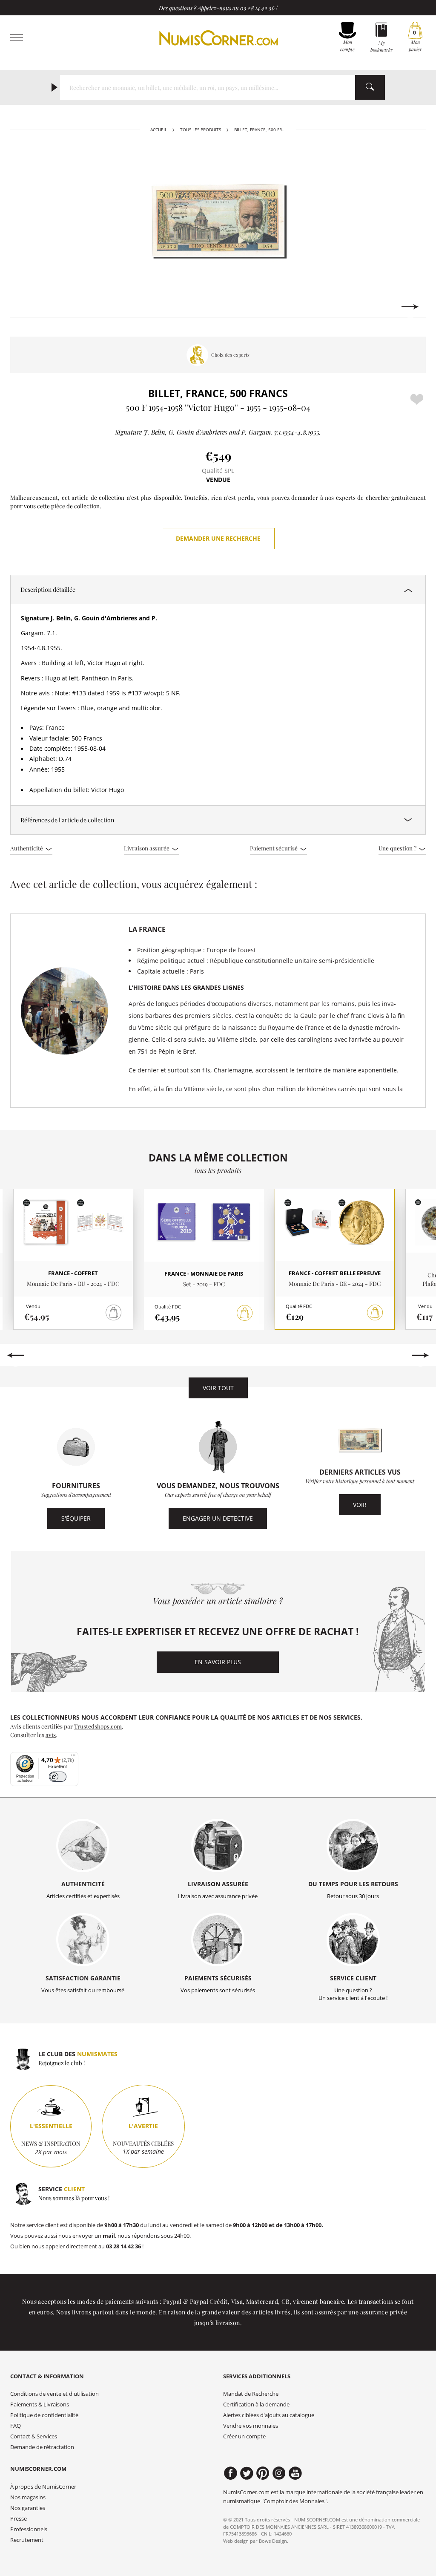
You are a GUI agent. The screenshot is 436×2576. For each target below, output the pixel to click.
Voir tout (218, 1388)
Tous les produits (201, 130)
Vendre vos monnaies (251, 2426)
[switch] (58, 1777)
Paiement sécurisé (274, 848)
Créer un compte (244, 2436)
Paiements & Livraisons (40, 2405)
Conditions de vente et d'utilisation (54, 2394)
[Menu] (73, 1757)
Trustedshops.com (98, 1726)
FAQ (16, 2426)
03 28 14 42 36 (257, 8)
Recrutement (27, 2540)
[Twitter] (247, 2473)
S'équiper (76, 1518)
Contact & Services (34, 2436)
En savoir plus (218, 1662)
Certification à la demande (256, 2405)
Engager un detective (218, 1518)
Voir (360, 1505)
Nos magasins (28, 2497)
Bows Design (273, 2541)
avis (51, 1735)
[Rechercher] (370, 87)
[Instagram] (279, 2473)
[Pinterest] (263, 2473)
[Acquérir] (245, 1313)
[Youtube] (295, 2473)
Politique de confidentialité (44, 2415)
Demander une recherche (218, 538)
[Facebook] (231, 2473)
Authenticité (27, 848)
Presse (19, 2519)
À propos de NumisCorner (43, 2487)
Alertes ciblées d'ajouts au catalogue (269, 2415)
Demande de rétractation (42, 2447)
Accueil (159, 130)
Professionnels (29, 2529)
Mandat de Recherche (251, 2394)
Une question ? (398, 848)
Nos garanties (28, 2508)
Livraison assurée (147, 848)
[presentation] (26, 307)
